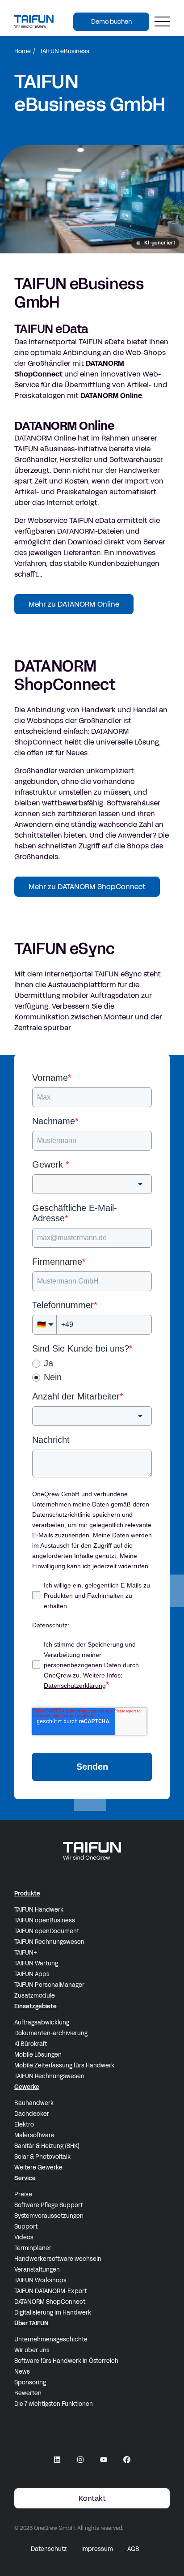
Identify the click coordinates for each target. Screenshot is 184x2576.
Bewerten (28, 2393)
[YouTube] (104, 2460)
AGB (133, 2549)
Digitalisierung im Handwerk (53, 2313)
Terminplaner (33, 2248)
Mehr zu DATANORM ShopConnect (87, 887)
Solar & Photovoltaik (42, 2157)
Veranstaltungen (37, 2270)
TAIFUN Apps (32, 1974)
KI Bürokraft (31, 2044)
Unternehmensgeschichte (51, 2340)
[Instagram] (80, 2460)
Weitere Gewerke (38, 2168)
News (22, 2372)
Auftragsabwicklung (42, 2023)
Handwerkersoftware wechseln (58, 2259)
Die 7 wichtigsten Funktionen (54, 2404)
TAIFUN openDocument (47, 1931)
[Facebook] (127, 2460)
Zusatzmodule (35, 1996)
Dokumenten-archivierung (51, 2033)
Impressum (97, 2549)
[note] (155, 243)
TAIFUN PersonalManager (49, 1985)
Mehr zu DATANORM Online (74, 604)
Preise (23, 2195)
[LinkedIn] (57, 2460)
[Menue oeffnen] (162, 22)
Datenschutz (49, 2549)
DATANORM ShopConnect (50, 2302)
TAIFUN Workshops (40, 2281)
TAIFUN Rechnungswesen (49, 1942)
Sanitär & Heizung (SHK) (47, 2146)
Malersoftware (34, 2135)
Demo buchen (111, 22)
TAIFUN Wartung (36, 1964)
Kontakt (92, 2498)
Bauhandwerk (34, 2103)
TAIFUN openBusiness (45, 1921)
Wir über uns (32, 2350)
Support (26, 2227)
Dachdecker (32, 2114)
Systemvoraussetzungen (49, 2216)
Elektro (24, 2125)
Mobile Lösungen (38, 2055)
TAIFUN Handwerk (39, 1910)
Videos (24, 2238)
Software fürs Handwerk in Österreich (66, 2361)
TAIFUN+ (26, 1953)
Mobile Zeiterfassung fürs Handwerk (64, 2066)
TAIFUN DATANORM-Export (50, 2291)
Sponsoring (30, 2383)
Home (23, 51)
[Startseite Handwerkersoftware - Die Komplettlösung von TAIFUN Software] (34, 21)
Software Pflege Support (48, 2205)
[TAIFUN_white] (92, 1851)
